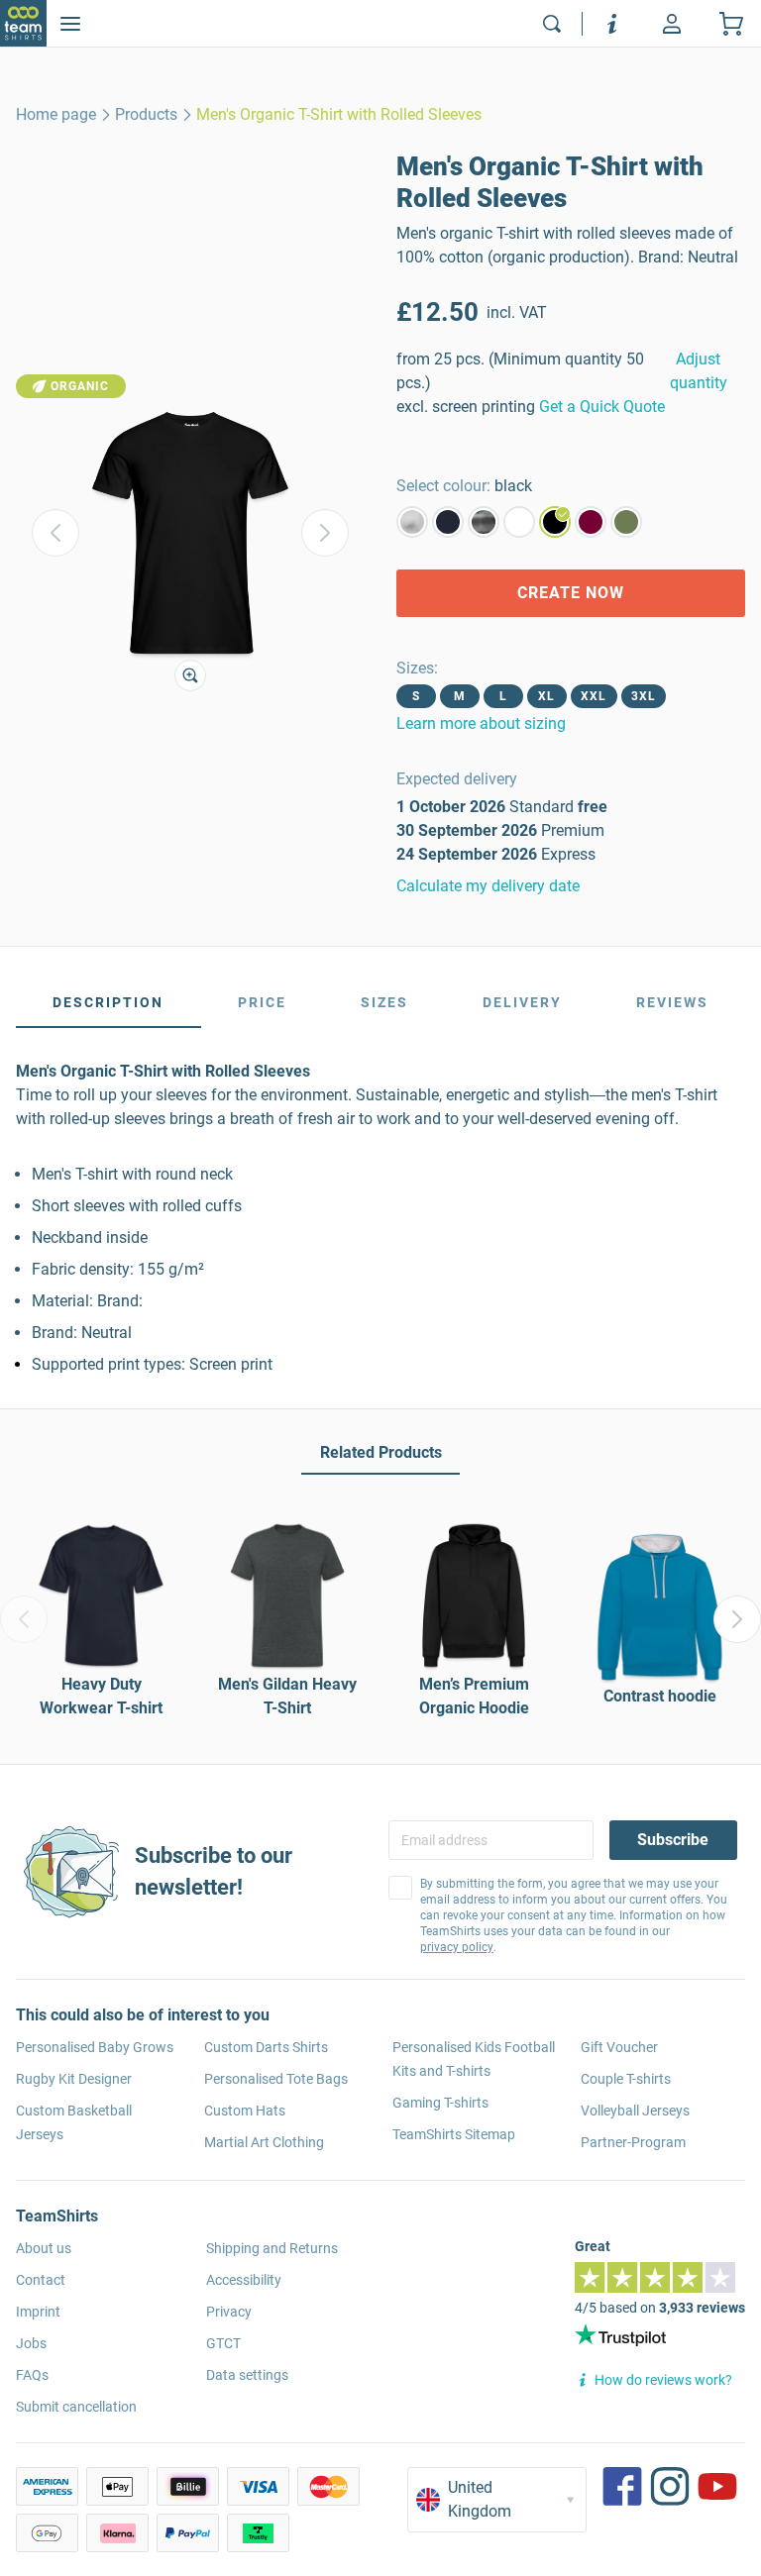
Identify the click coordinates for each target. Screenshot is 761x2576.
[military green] (626, 522)
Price (262, 1002)
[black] (555, 522)
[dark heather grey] (484, 522)
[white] (519, 522)
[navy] (448, 522)
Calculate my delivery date (488, 886)
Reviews (672, 1002)
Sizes (384, 1002)
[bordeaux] (591, 522)
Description (108, 1002)
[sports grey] (412, 522)
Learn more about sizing (481, 723)
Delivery (522, 1002)
